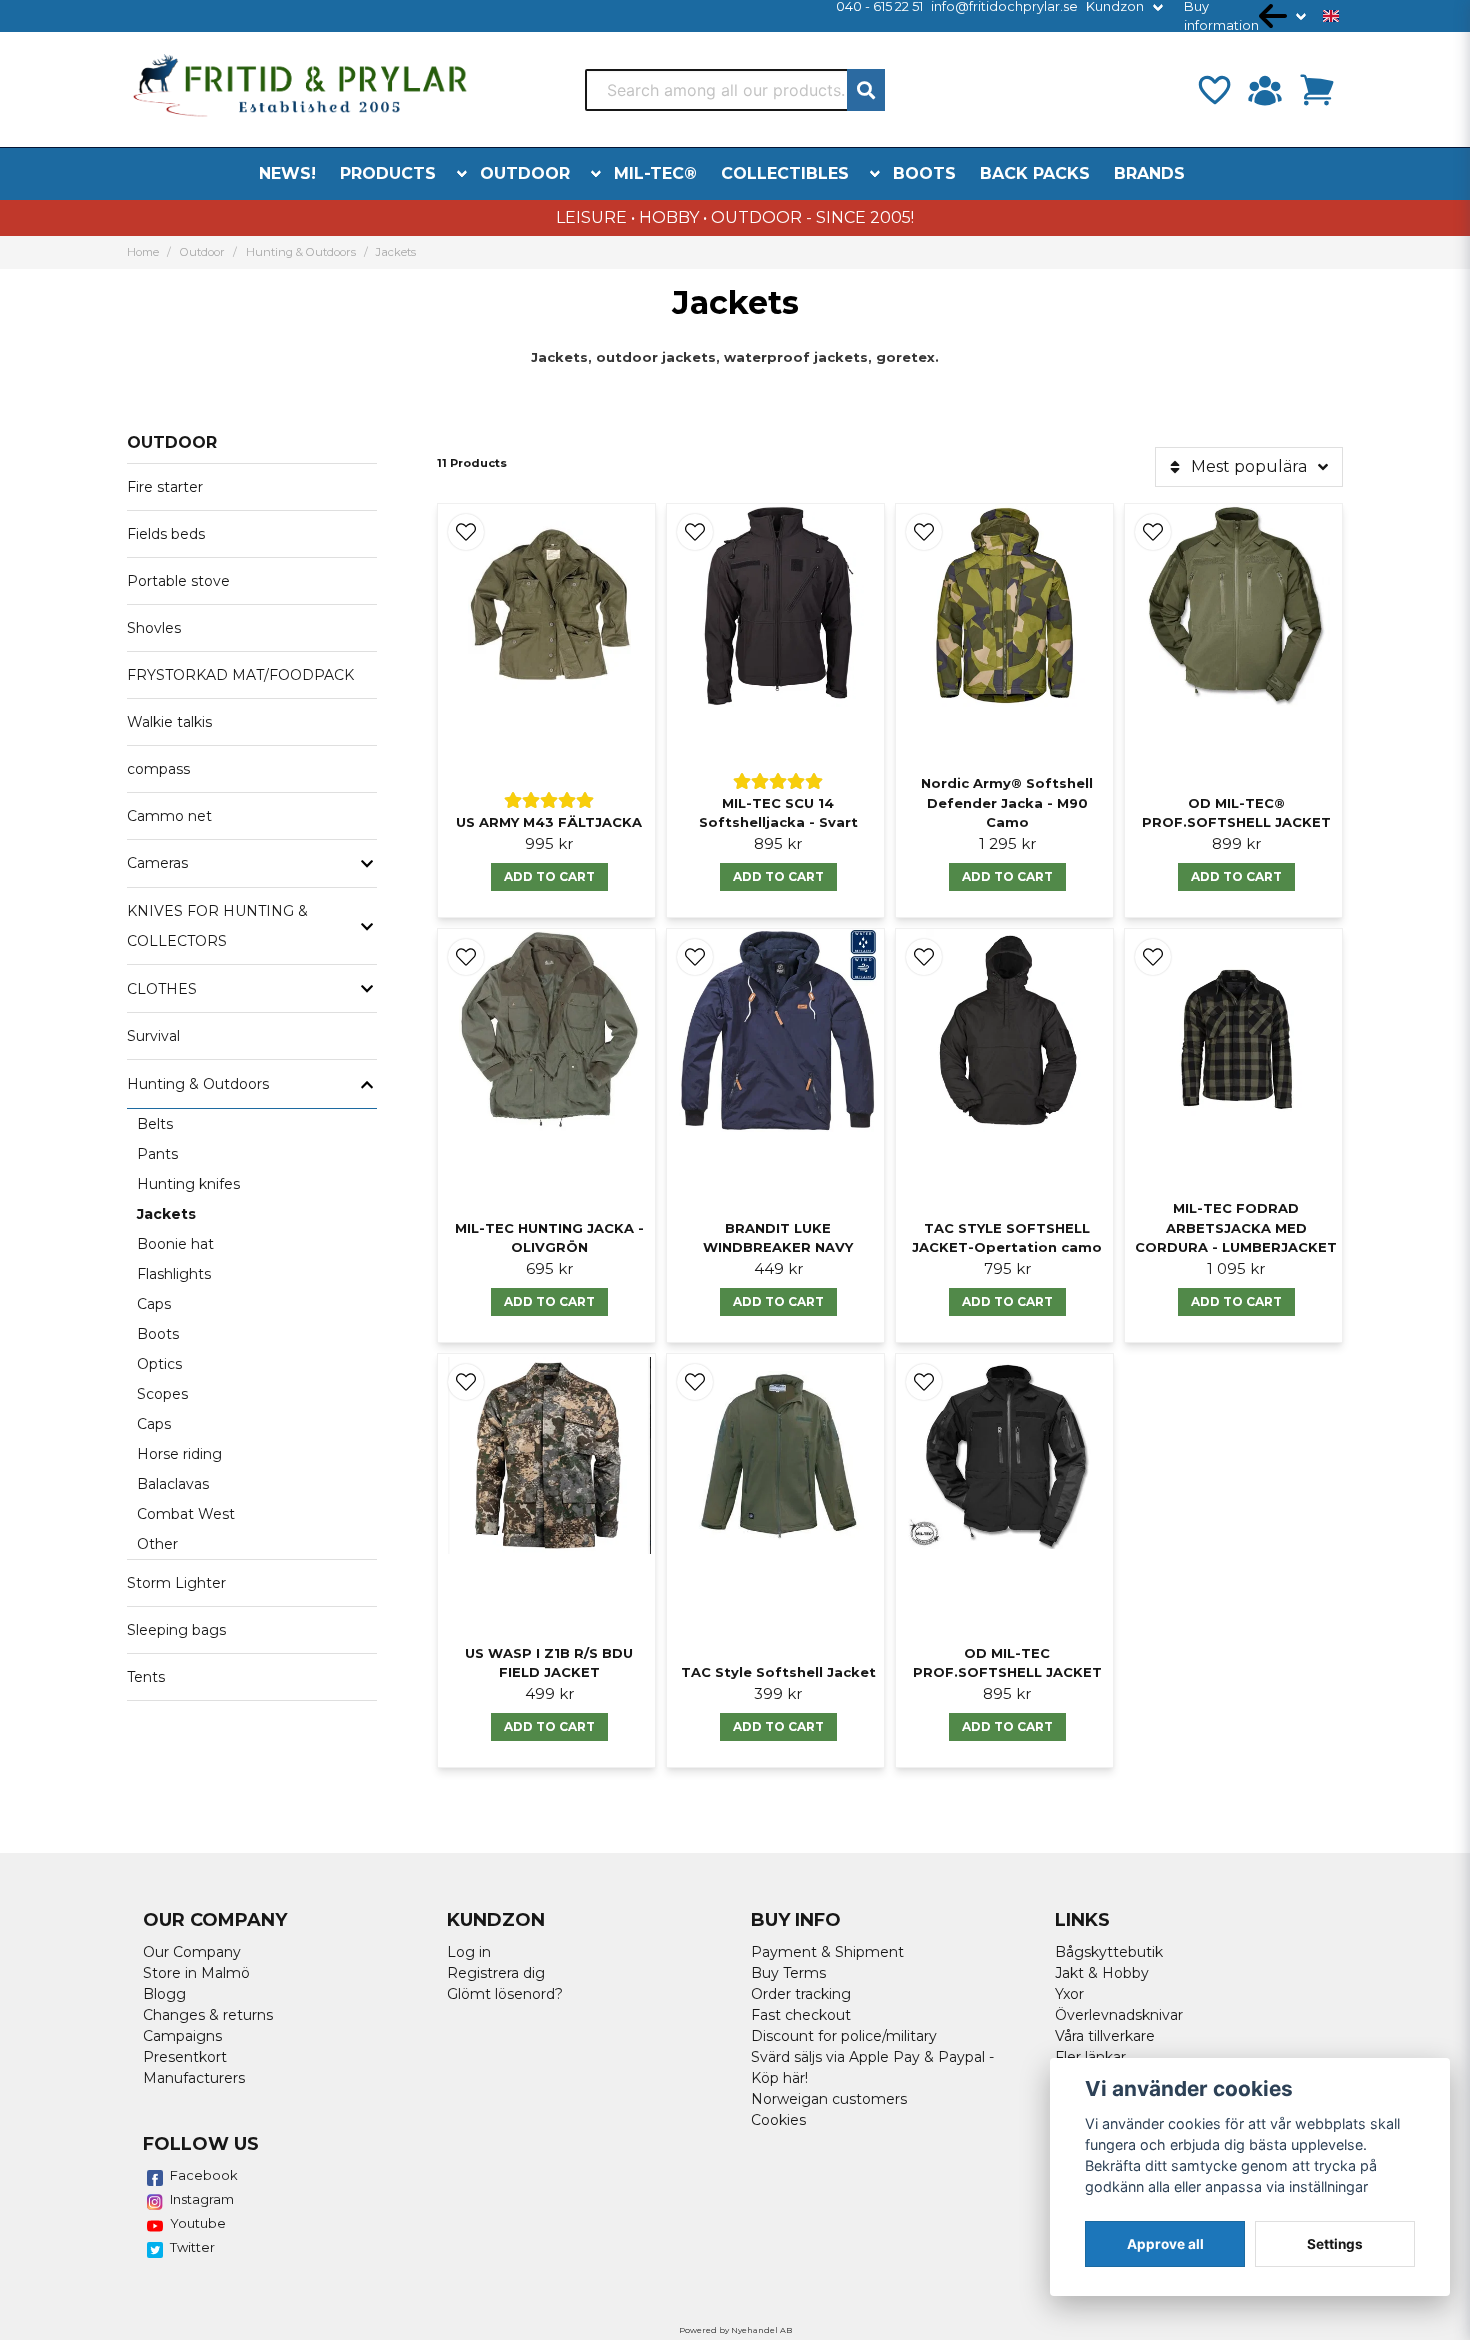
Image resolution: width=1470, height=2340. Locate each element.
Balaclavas (173, 1484)
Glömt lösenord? (505, 1994)
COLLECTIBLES (785, 173)
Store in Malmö (196, 1973)
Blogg (164, 1994)
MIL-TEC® (655, 173)
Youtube (198, 2223)
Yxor (1069, 1994)
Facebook (204, 2175)
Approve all (1165, 2244)
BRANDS (1149, 173)
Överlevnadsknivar (1119, 2015)
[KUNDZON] (1265, 90)
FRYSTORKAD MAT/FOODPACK (240, 675)
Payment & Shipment (827, 1952)
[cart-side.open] (1317, 90)
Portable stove (178, 581)
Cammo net (169, 816)
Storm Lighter (176, 1583)
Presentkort (185, 2057)
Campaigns (182, 2036)
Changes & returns (208, 2015)
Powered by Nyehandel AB (735, 2330)
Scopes (162, 1394)
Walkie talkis (169, 722)
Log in (469, 1952)
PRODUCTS (388, 173)
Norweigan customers (829, 2099)
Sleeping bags (176, 1630)
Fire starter (165, 487)
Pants (157, 1154)
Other (157, 1544)
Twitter (192, 2247)
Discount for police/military (844, 2036)
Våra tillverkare (1105, 2036)
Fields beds (166, 534)
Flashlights (174, 1274)
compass (158, 769)
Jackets (166, 1214)
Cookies (778, 2120)
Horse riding (179, 1454)
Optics (159, 1364)
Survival (153, 1036)
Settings (1335, 2244)
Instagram (202, 2199)
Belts (155, 1124)
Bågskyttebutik (1109, 1952)
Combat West (186, 1514)
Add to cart (1236, 1301)
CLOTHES (162, 989)
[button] (1331, 16)
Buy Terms (788, 1973)
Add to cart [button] (549, 876)
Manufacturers (194, 2078)
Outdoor (525, 173)
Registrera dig (496, 1973)
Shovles (154, 628)
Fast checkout (801, 2015)
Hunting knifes (188, 1184)
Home (143, 252)
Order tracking (801, 1994)
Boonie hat (175, 1244)
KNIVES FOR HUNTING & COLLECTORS (217, 926)
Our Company (192, 1952)
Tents (146, 1677)
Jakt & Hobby (1102, 1973)
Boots (924, 173)
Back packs (1035, 173)
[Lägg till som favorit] (1213, 90)
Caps (154, 1304)
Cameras (157, 863)
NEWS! (287, 173)
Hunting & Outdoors (301, 252)
